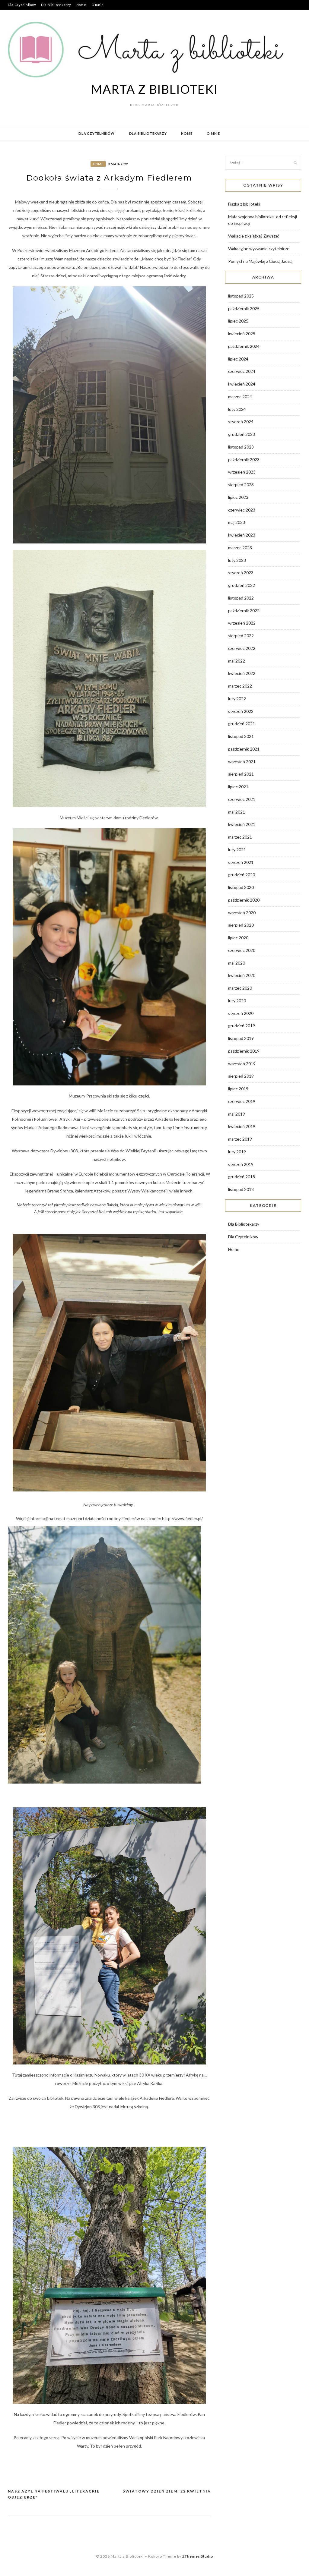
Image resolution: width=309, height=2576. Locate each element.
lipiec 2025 (238, 321)
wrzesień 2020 (242, 913)
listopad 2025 (241, 296)
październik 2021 (244, 749)
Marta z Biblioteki (155, 89)
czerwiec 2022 (242, 648)
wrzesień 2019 (242, 1064)
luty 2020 (237, 1001)
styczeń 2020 (241, 1013)
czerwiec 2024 (242, 371)
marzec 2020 (240, 988)
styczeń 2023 (241, 573)
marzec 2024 (240, 397)
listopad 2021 (241, 736)
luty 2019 (237, 1152)
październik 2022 (244, 611)
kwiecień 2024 (242, 384)
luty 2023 (237, 560)
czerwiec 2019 (242, 1101)
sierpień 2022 (241, 636)
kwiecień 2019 (242, 1126)
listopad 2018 (241, 1189)
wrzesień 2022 (242, 623)
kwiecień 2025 (242, 334)
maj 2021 (237, 812)
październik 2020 (244, 900)
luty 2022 (237, 699)
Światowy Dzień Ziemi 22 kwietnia (167, 2491)
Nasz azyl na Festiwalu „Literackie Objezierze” (54, 2494)
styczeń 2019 (241, 1164)
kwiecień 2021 (242, 824)
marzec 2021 (240, 837)
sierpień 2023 (241, 485)
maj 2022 (237, 661)
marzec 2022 (240, 686)
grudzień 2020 (242, 875)
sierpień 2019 (241, 1076)
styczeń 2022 (241, 711)
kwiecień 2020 (242, 975)
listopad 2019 (241, 1038)
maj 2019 (237, 1114)
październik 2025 (244, 309)
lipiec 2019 (238, 1089)
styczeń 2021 (241, 862)
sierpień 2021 (241, 774)
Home (81, 5)
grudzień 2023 (242, 434)
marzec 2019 (240, 1139)
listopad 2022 (241, 598)
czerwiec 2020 (242, 950)
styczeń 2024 (241, 422)
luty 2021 (237, 850)
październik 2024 (244, 346)
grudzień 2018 (242, 1177)
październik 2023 (244, 460)
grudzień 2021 (242, 724)
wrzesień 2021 (242, 762)
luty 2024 (237, 409)
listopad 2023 (241, 447)
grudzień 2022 (242, 585)
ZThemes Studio (198, 2556)
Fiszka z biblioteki (244, 204)
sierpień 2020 (241, 925)
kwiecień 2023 (242, 535)
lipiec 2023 (238, 497)
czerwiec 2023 (242, 510)
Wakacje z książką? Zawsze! (254, 236)
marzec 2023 (240, 548)
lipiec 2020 (238, 938)
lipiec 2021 (238, 787)
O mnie (98, 5)
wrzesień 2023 (242, 472)
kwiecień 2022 (242, 673)
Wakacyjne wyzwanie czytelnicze (259, 249)
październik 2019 (244, 1051)
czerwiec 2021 (242, 799)
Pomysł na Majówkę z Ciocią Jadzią (260, 261)
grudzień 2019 (242, 1026)
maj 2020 (237, 963)
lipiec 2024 (238, 359)
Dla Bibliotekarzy (56, 5)
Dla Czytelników (22, 5)
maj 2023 (237, 522)
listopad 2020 (241, 887)
